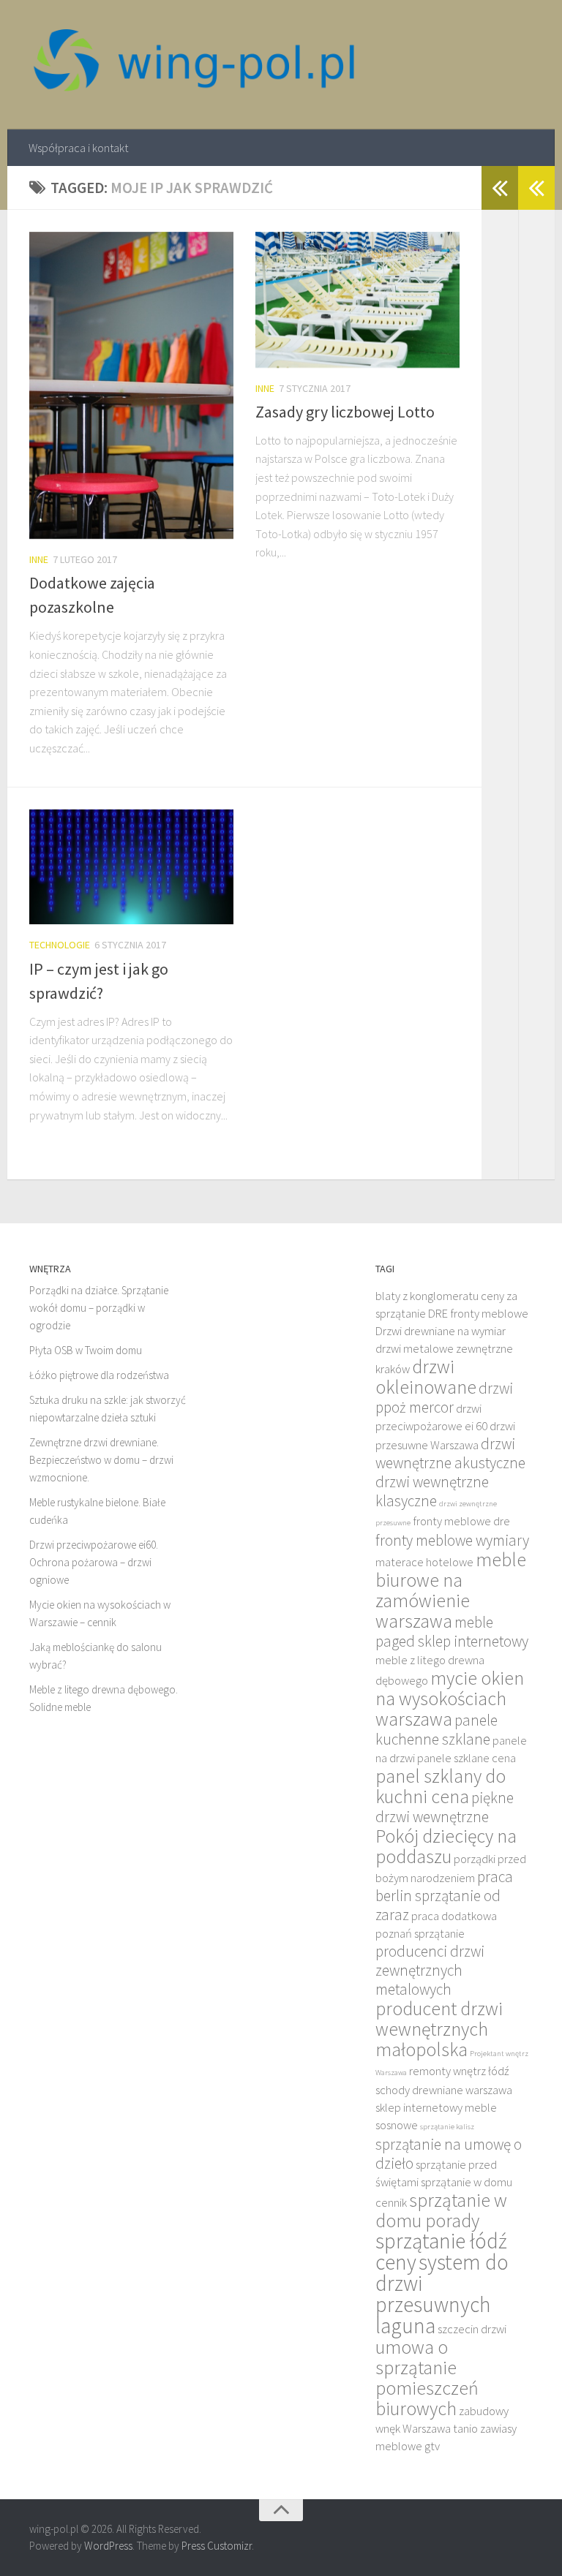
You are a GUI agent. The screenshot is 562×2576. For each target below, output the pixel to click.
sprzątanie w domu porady (441, 2210)
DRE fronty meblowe (478, 1314)
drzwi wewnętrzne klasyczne (432, 1491)
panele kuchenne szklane (437, 1730)
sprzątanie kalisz (447, 2127)
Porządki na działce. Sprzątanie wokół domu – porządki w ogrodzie (99, 1308)
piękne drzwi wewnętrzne (445, 1807)
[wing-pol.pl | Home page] (195, 65)
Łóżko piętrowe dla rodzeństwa (99, 1375)
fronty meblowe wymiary (452, 1540)
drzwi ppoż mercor (444, 1398)
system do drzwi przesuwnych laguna (442, 2294)
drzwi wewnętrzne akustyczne (450, 1453)
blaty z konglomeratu (427, 1296)
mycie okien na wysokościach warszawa (450, 1699)
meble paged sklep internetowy (452, 1632)
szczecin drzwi (472, 2329)
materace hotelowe (424, 1562)
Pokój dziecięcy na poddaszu (446, 1846)
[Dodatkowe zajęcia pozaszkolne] (131, 385)
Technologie (60, 945)
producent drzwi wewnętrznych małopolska (439, 2029)
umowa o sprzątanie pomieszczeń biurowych (427, 2378)
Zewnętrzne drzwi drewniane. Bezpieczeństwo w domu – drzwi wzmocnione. (101, 1460)
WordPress (108, 2546)
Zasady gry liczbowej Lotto (345, 412)
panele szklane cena (467, 1758)
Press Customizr (217, 2546)
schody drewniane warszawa (444, 2090)
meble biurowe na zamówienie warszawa (451, 1590)
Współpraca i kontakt (78, 148)
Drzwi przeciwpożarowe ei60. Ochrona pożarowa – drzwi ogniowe (94, 1562)
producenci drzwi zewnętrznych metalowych (430, 1970)
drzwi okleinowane (426, 1377)
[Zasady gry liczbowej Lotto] (357, 300)
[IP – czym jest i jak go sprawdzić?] (131, 867)
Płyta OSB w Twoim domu (86, 1350)
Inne (39, 559)
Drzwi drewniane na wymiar (441, 1331)
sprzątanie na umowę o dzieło (449, 2154)
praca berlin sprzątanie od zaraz (444, 1896)
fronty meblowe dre (461, 1521)
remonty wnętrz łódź (459, 2071)
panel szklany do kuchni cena (441, 1786)
